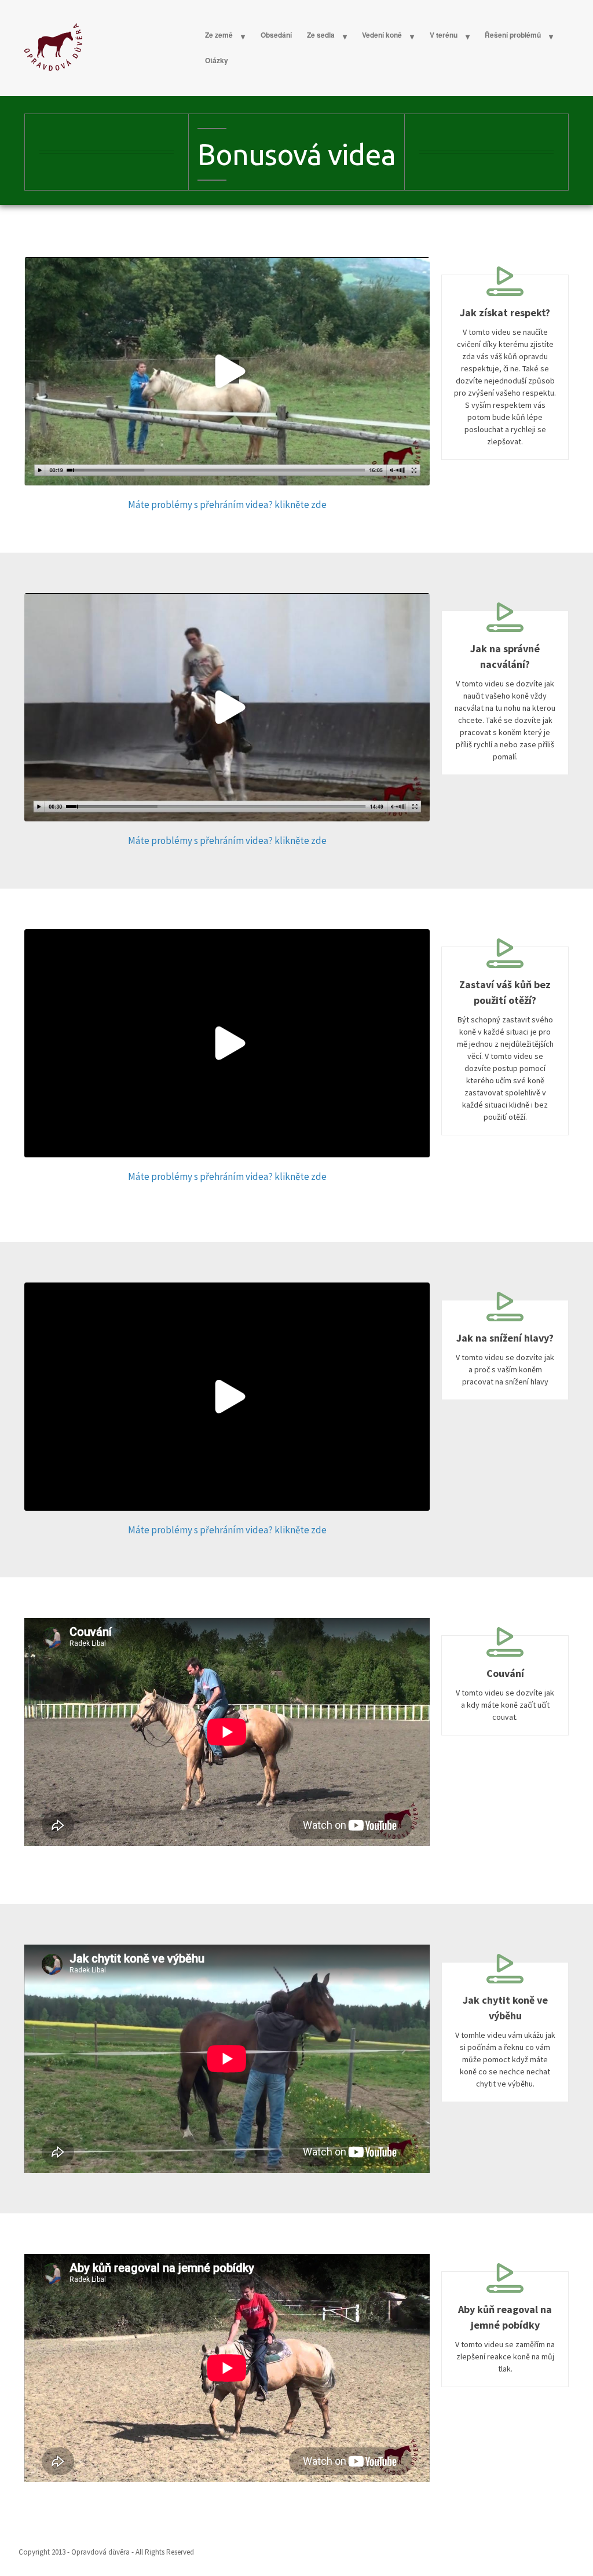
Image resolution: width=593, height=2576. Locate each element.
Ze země (219, 35)
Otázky (217, 60)
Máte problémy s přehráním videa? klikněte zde (227, 505)
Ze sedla (321, 35)
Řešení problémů (513, 35)
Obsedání (276, 35)
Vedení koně (382, 35)
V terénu (444, 35)
